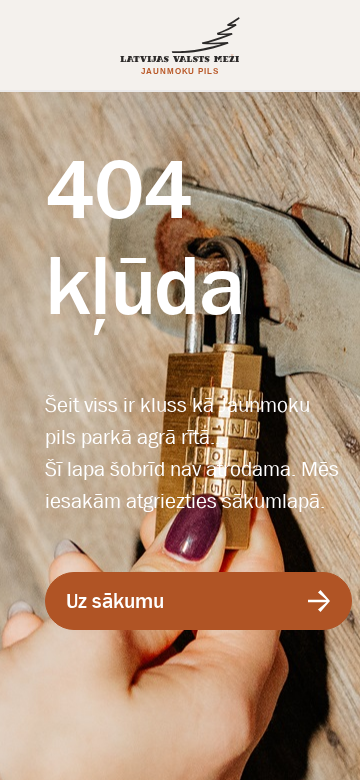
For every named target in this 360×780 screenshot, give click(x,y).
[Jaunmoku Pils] (180, 45)
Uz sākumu (115, 601)
